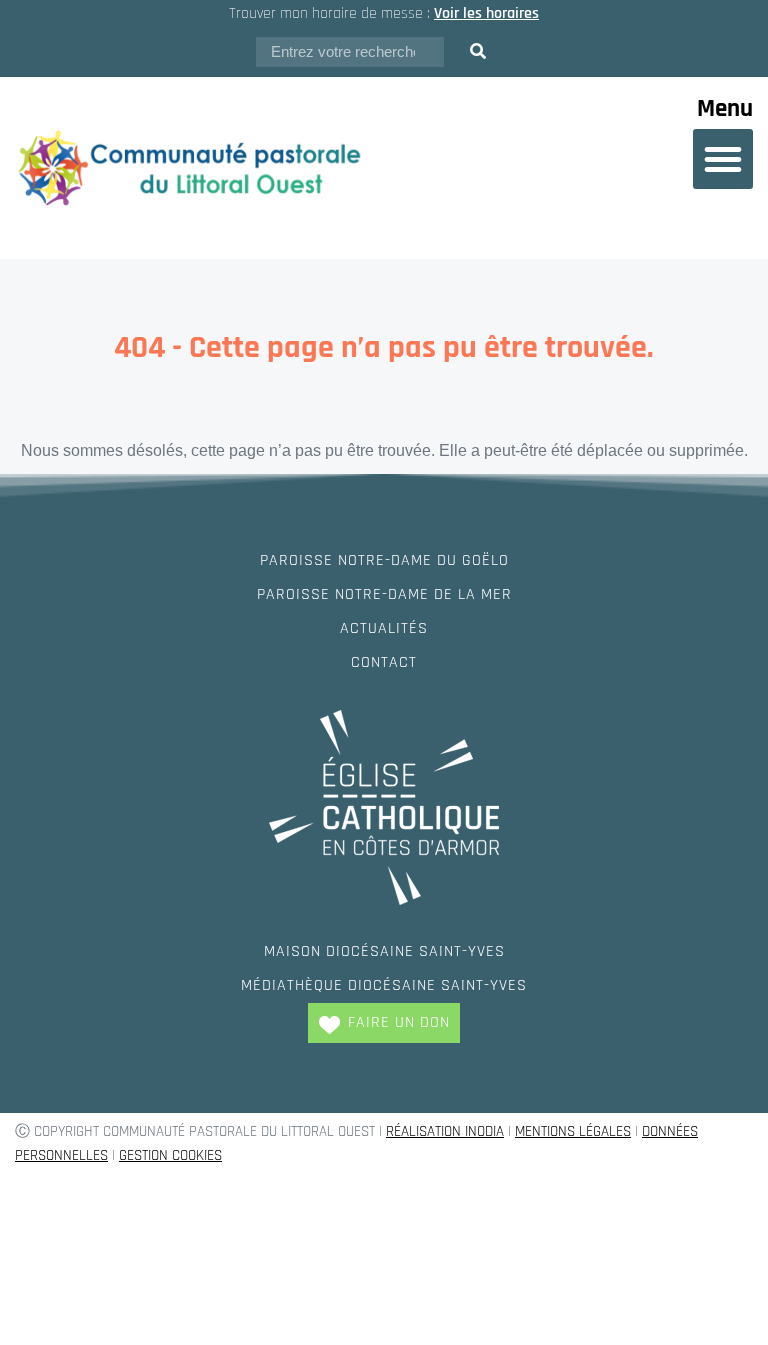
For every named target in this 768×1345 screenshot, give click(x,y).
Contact (384, 662)
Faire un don (399, 1022)
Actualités (384, 628)
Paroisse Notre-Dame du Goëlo (384, 560)
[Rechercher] (478, 52)
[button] (723, 159)
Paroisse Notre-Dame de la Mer (384, 594)
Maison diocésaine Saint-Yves (384, 951)
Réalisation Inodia (445, 1131)
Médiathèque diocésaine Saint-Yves (384, 985)
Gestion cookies (170, 1155)
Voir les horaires (486, 13)
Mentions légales (573, 1131)
